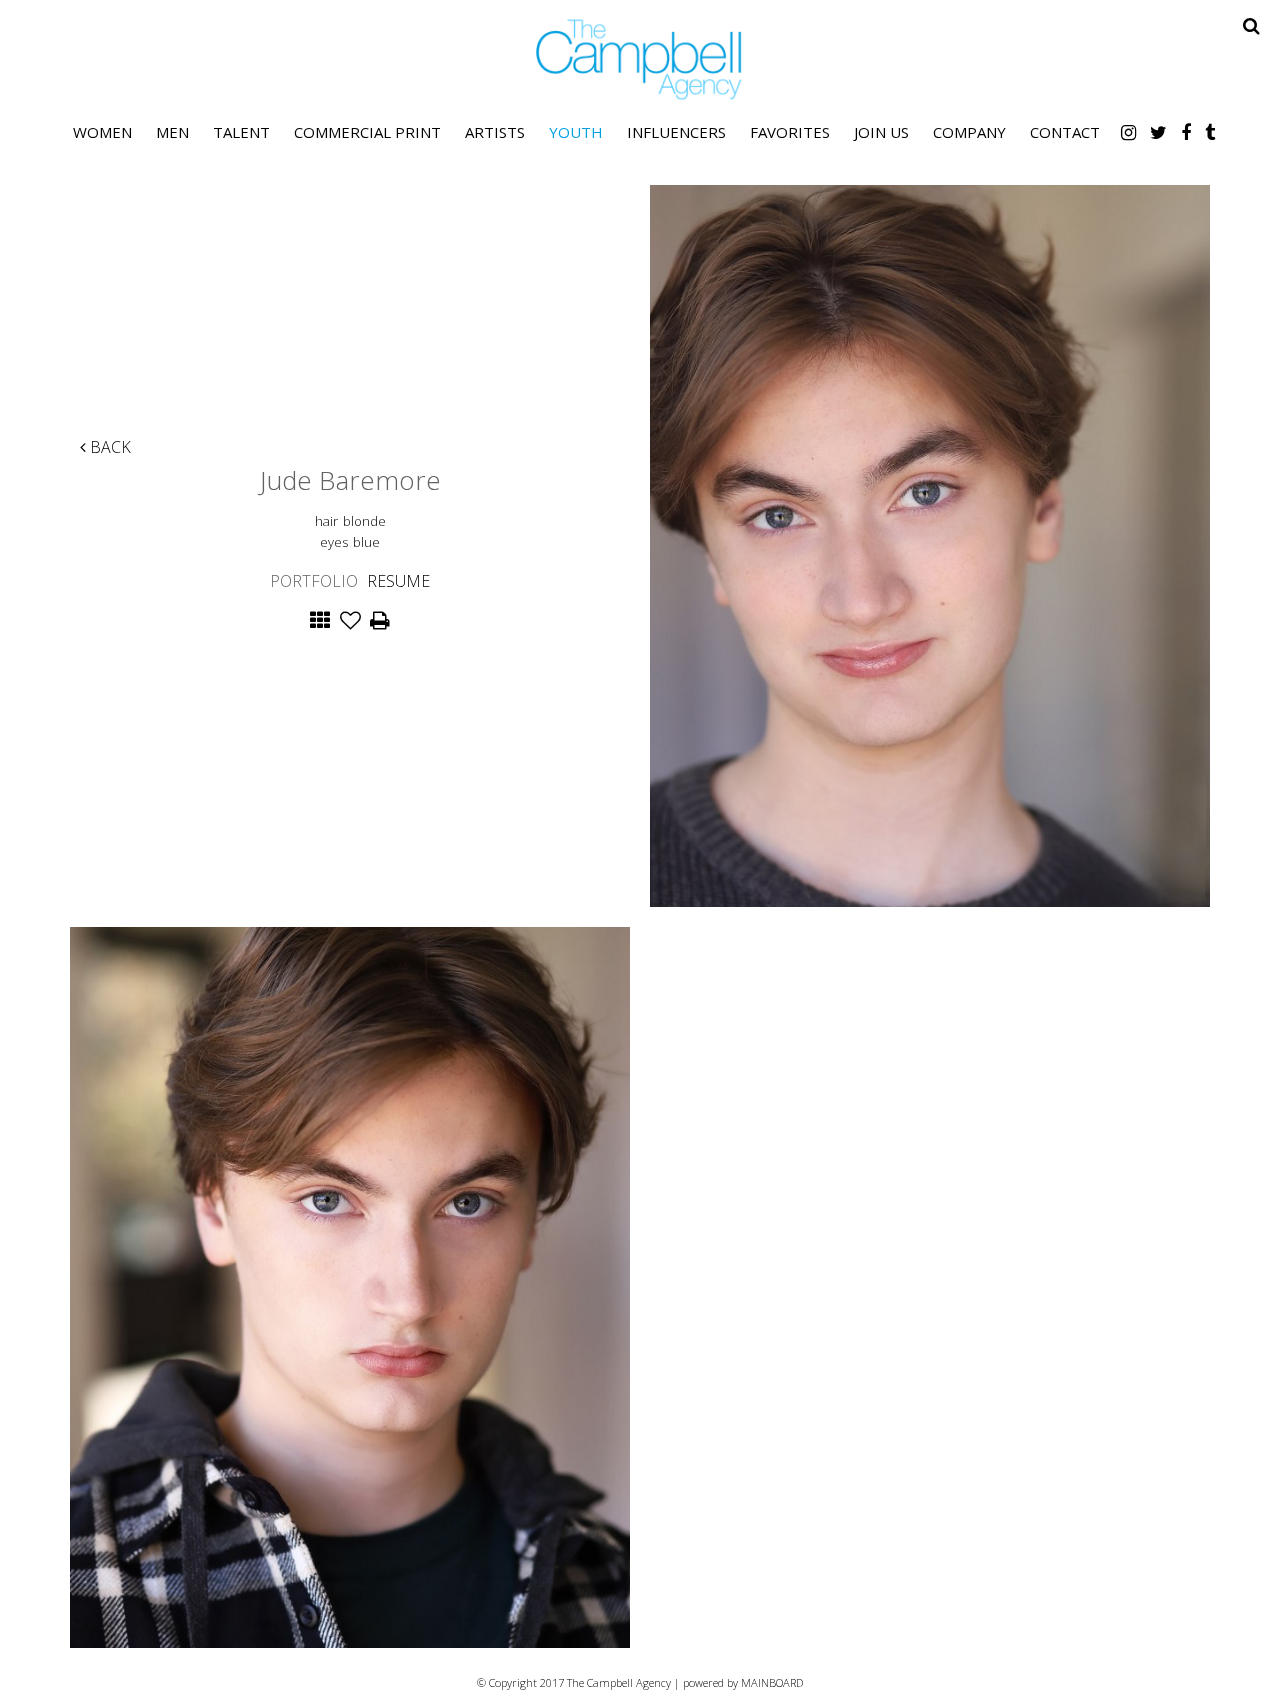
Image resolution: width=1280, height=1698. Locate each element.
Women (102, 132)
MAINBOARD (772, 1682)
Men (172, 132)
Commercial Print (367, 132)
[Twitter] (1158, 132)
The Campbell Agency (640, 59)
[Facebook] (1186, 132)
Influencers (676, 132)
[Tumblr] (1210, 132)
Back (108, 447)
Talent (241, 132)
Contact (1065, 132)
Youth (576, 132)
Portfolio (314, 581)
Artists (495, 132)
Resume (398, 581)
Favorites (790, 132)
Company (969, 132)
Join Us (881, 132)
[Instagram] (1128, 132)
